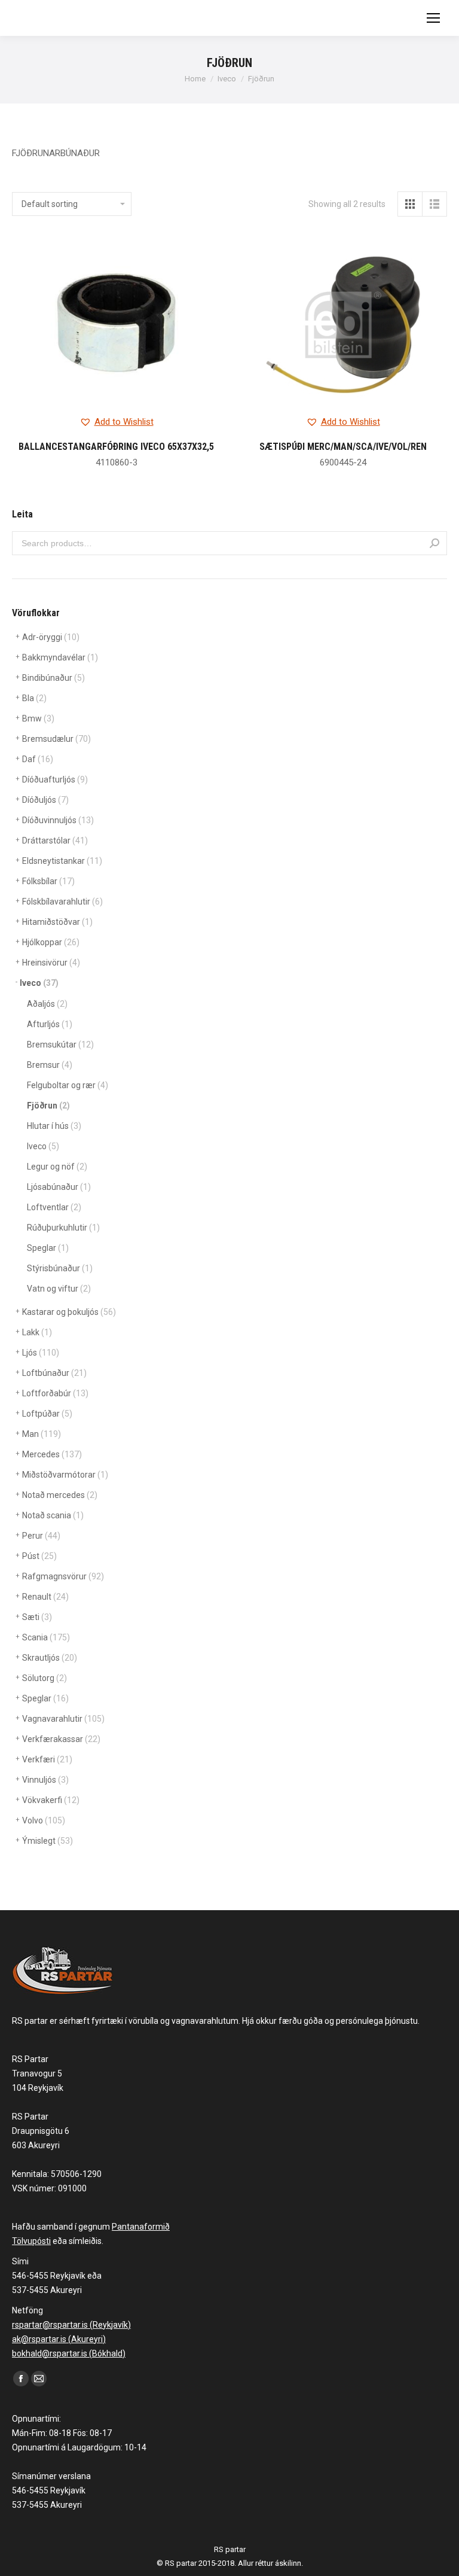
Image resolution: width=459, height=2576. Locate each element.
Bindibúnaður (53, 678)
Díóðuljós (45, 800)
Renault (45, 1597)
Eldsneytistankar (62, 861)
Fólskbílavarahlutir (62, 902)
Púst (39, 1556)
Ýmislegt (48, 1841)
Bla (34, 698)
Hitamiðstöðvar (57, 922)
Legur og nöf (57, 1167)
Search (434, 543)
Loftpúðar (47, 1414)
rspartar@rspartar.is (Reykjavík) (71, 2325)
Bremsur (50, 1065)
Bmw (38, 718)
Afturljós (50, 1024)
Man (42, 1434)
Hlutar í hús (54, 1126)
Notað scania (53, 1515)
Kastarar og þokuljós (69, 1312)
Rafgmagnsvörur (63, 1576)
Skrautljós (50, 1658)
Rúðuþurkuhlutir (63, 1228)
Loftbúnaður (54, 1373)
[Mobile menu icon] (433, 18)
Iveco (39, 983)
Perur (41, 1536)
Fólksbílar (48, 881)
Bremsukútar (60, 1045)
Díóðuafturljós (55, 780)
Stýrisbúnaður (60, 1268)
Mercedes (52, 1454)
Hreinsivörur (51, 963)
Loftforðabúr (55, 1393)
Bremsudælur (56, 739)
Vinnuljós (45, 1780)
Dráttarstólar (55, 841)
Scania (46, 1637)
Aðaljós (47, 1004)
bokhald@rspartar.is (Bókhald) (69, 2353)
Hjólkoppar (51, 942)
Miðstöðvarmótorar (65, 1475)
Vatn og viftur (59, 1289)
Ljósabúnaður (59, 1187)
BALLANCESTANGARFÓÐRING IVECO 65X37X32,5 (116, 447)
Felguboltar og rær (68, 1085)
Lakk (37, 1332)
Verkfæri (47, 1759)
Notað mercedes (60, 1495)
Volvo (44, 1820)
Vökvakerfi (51, 1800)
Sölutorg (45, 1678)
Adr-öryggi (51, 637)
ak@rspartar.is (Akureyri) (59, 2339)
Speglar (48, 1248)
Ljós (41, 1353)
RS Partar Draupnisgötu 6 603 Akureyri (41, 2131)
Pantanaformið (141, 2227)
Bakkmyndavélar (60, 657)
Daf (38, 759)
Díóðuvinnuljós (58, 820)
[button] (117, 422)
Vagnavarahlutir (63, 1719)
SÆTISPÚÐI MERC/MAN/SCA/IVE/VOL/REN (343, 447)
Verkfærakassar (61, 1739)
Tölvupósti (31, 2241)
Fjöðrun (48, 1106)
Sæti (37, 1617)
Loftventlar (54, 1207)
